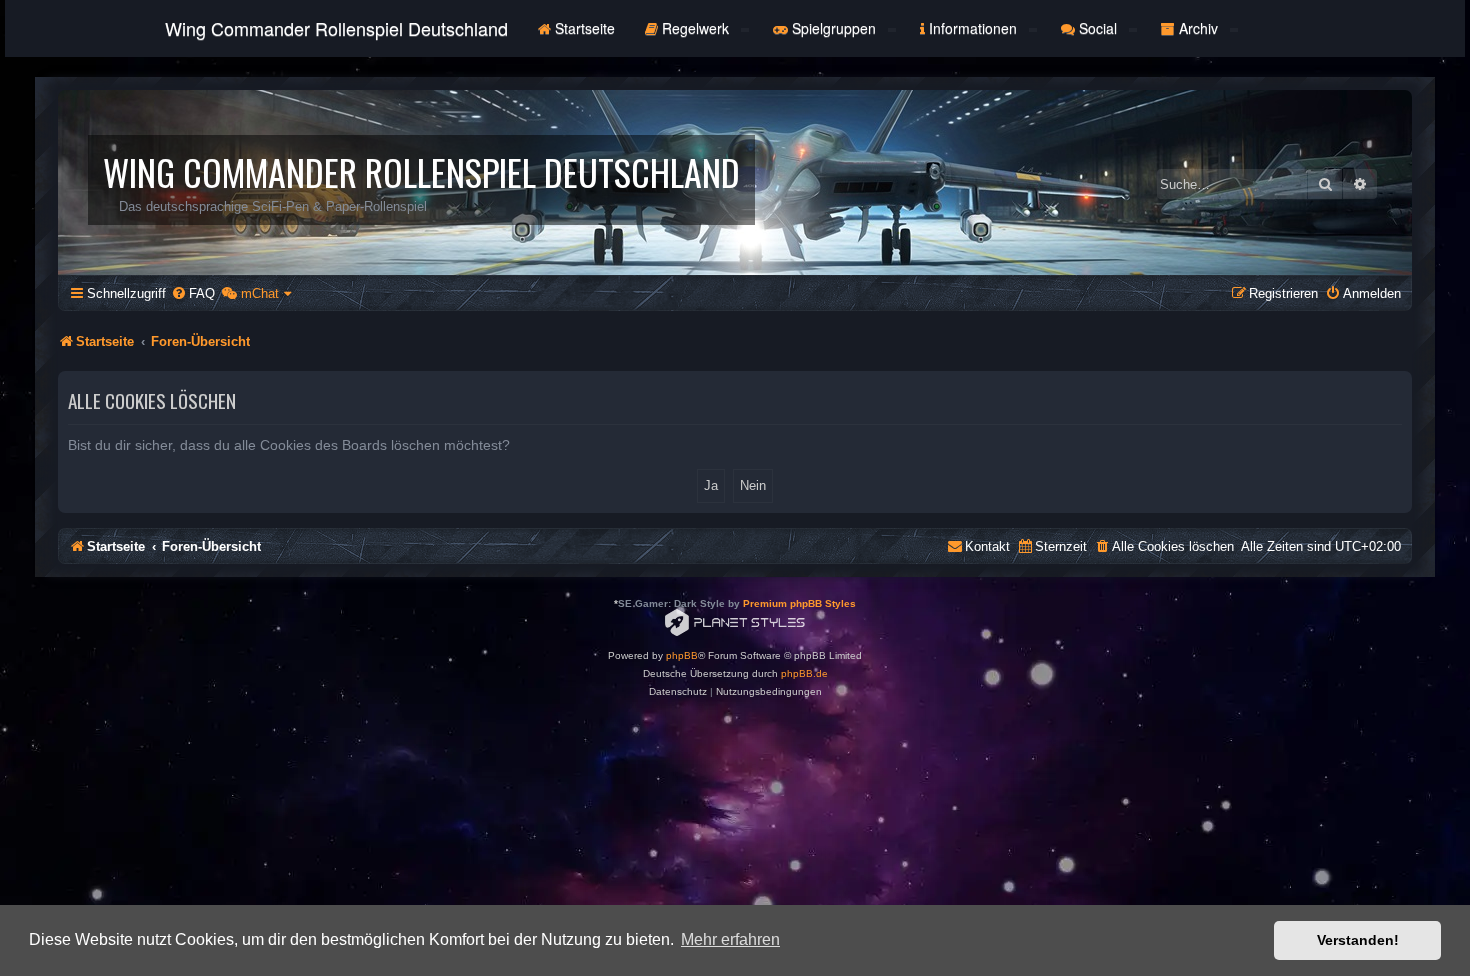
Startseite (583, 28)
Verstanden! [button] (1358, 940)
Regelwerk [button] (695, 28)
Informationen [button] (973, 28)
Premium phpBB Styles (799, 603)
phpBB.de (804, 673)
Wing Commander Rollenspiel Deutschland (336, 28)
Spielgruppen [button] (834, 28)
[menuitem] (193, 293)
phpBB (682, 655)
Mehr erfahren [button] (730, 939)
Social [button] (1098, 28)
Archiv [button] (1198, 28)
